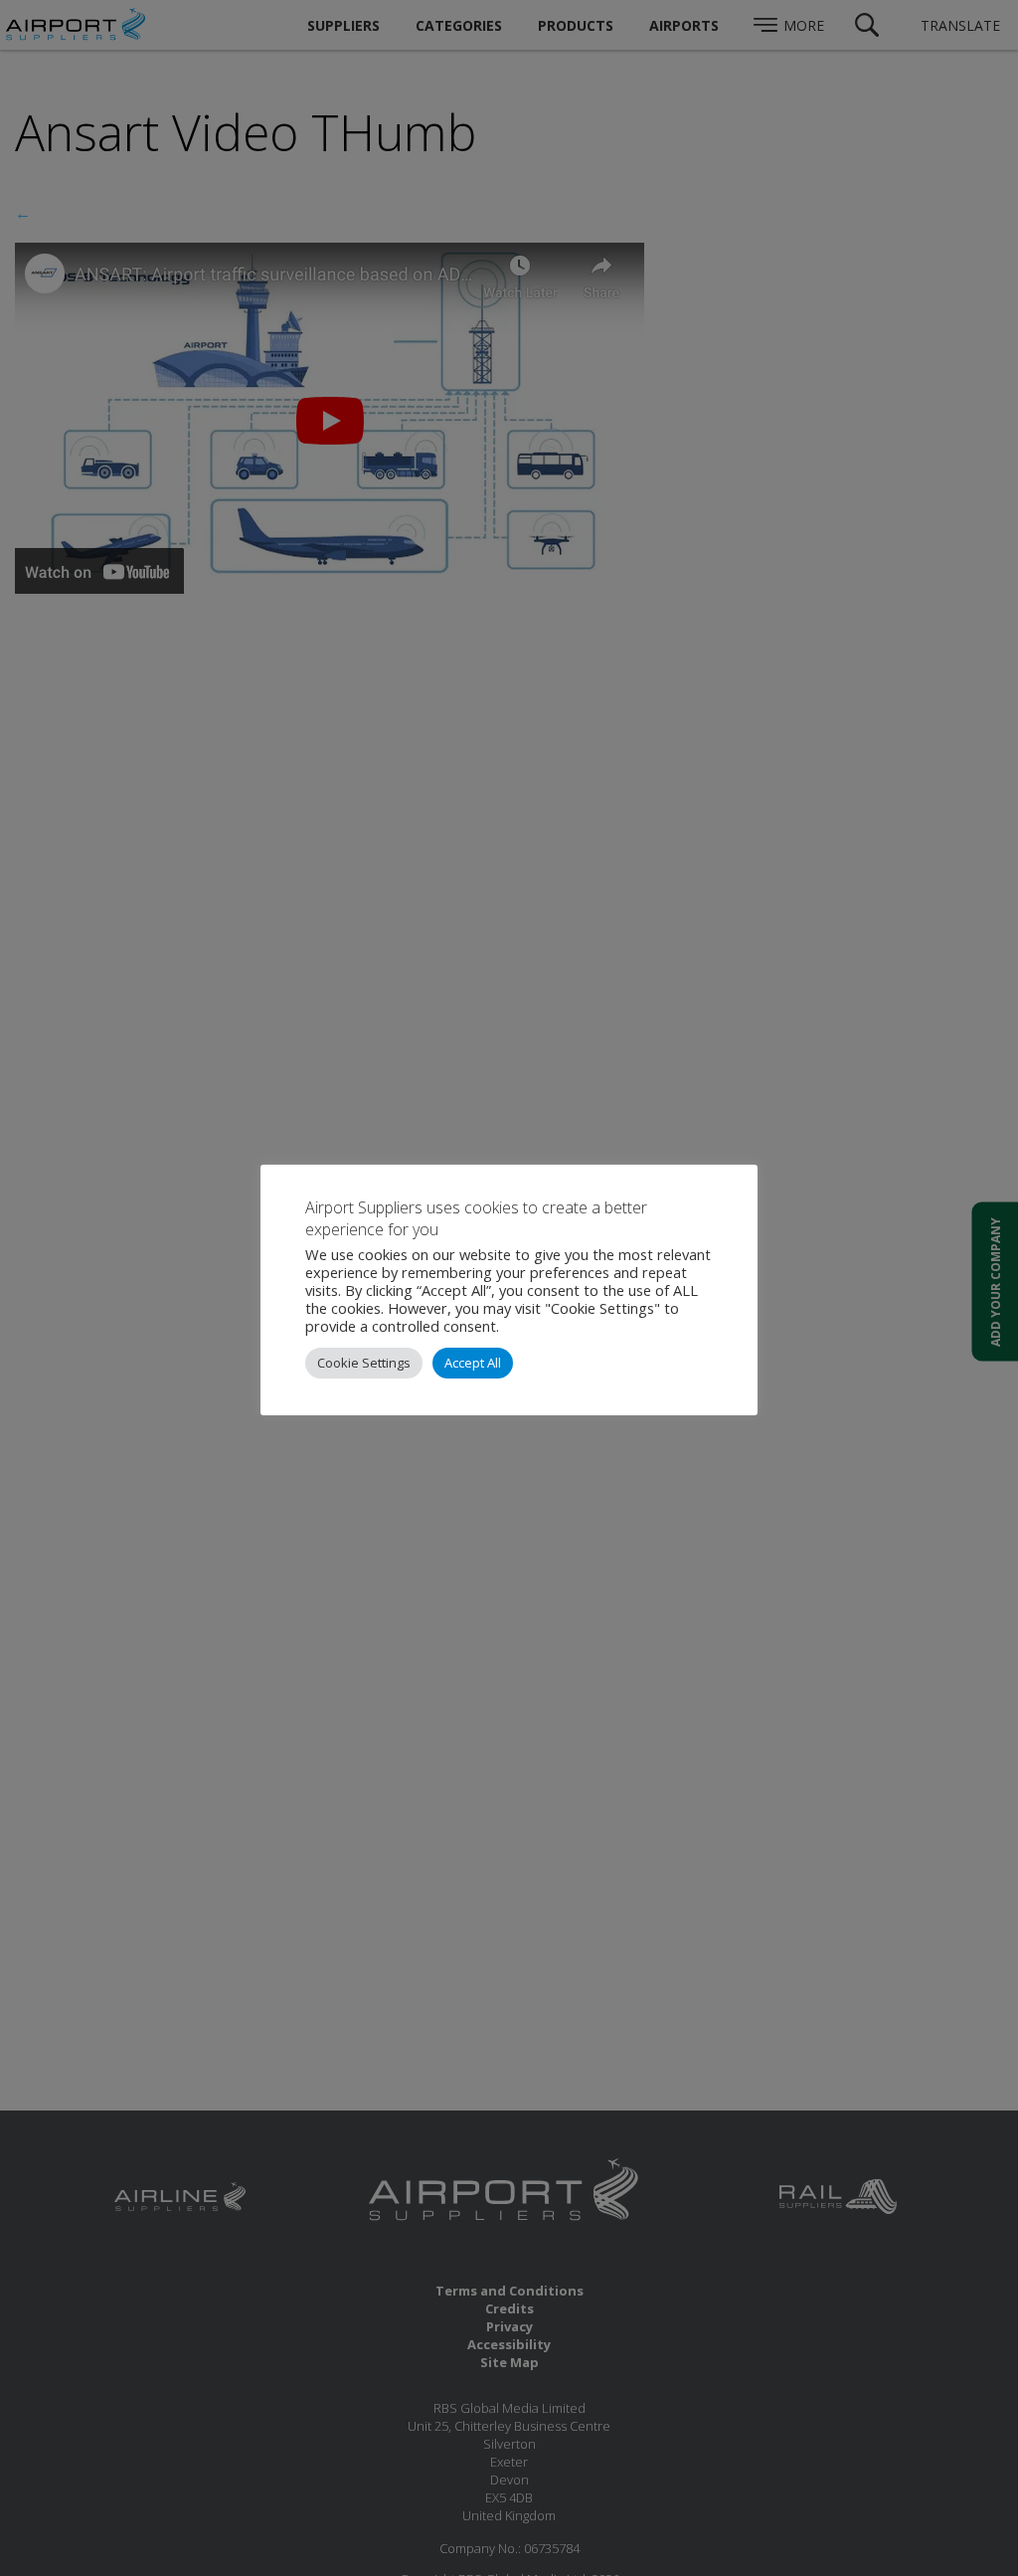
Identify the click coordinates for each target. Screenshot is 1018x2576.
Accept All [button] (473, 1363)
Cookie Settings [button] (364, 1363)
